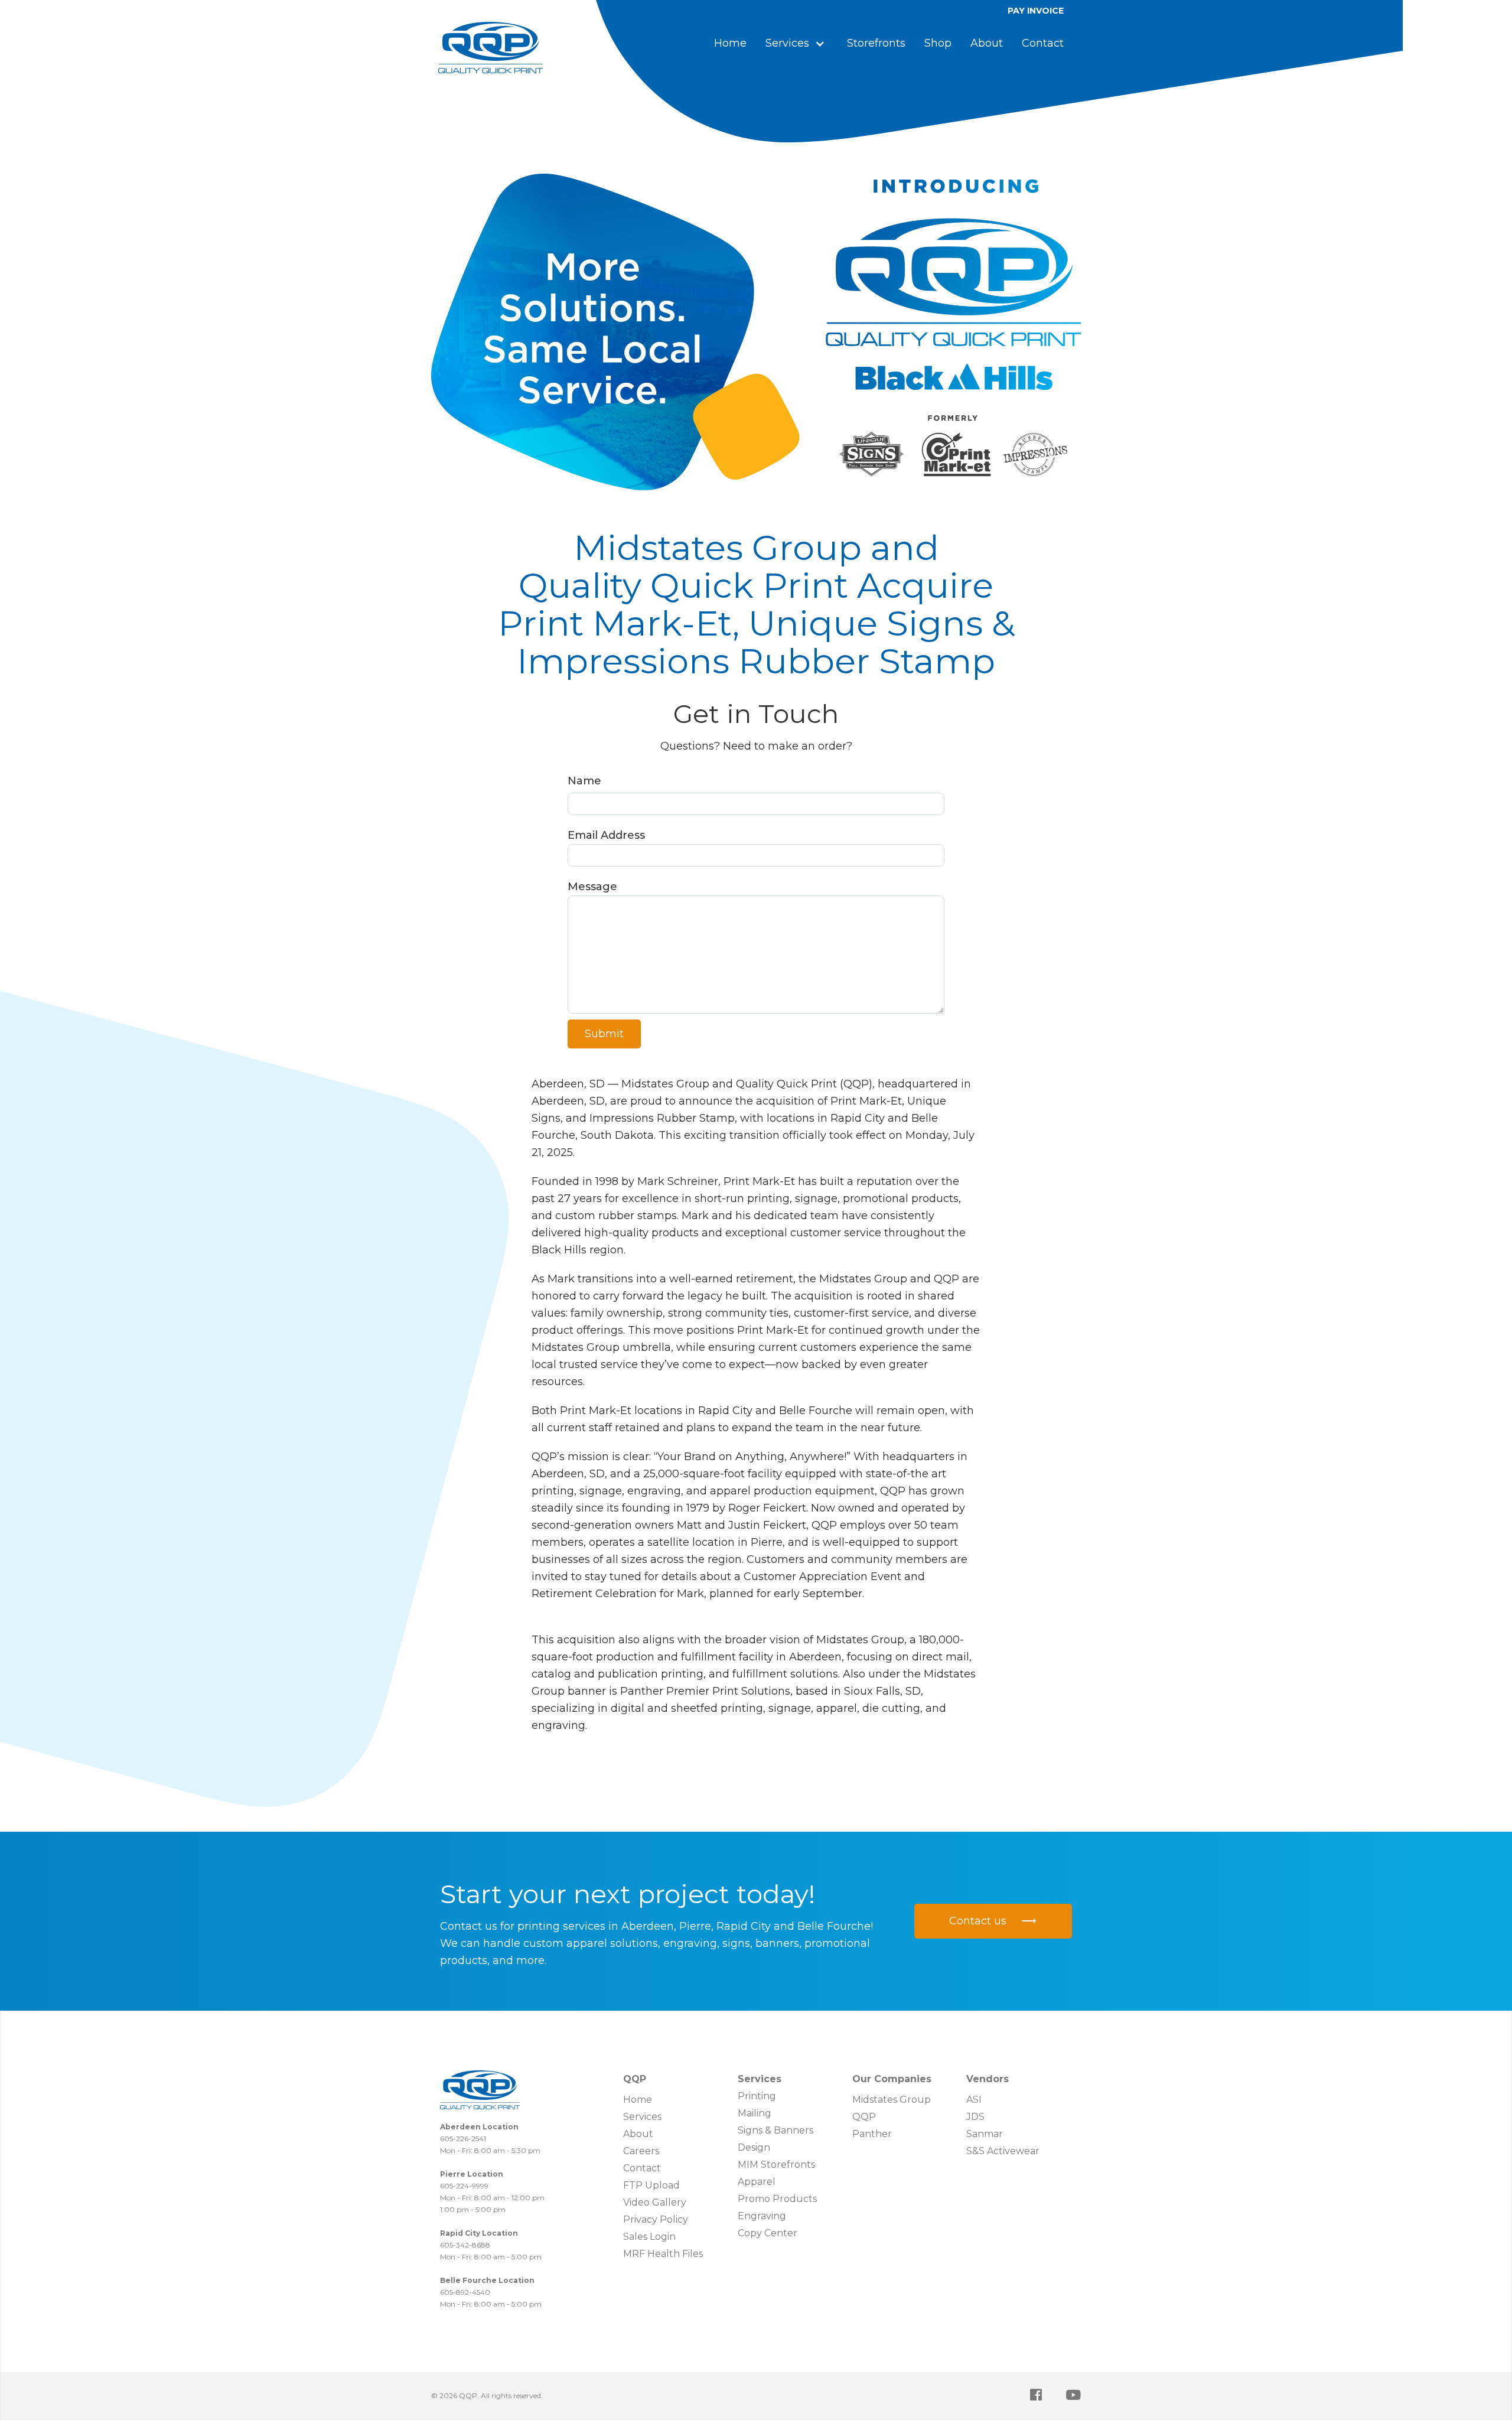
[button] (797, 43)
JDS (975, 2117)
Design (754, 2147)
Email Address (606, 835)
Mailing (755, 2113)
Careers (641, 2151)
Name (584, 781)
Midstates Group (892, 2100)
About (987, 43)
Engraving (762, 2216)
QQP (864, 2117)
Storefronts (876, 43)
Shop (938, 43)
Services (642, 2117)
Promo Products (777, 2199)
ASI (974, 2100)
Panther (872, 2134)
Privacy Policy (656, 2219)
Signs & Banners (775, 2130)
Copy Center (768, 2233)
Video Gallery (655, 2202)
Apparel (757, 2182)
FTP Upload (651, 2185)
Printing (757, 2096)
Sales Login (649, 2237)
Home (730, 43)
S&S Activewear (1003, 2151)
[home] (491, 48)
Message (592, 887)
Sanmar (985, 2134)
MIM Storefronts (776, 2165)
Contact (1043, 43)
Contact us (993, 1921)
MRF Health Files (663, 2254)
